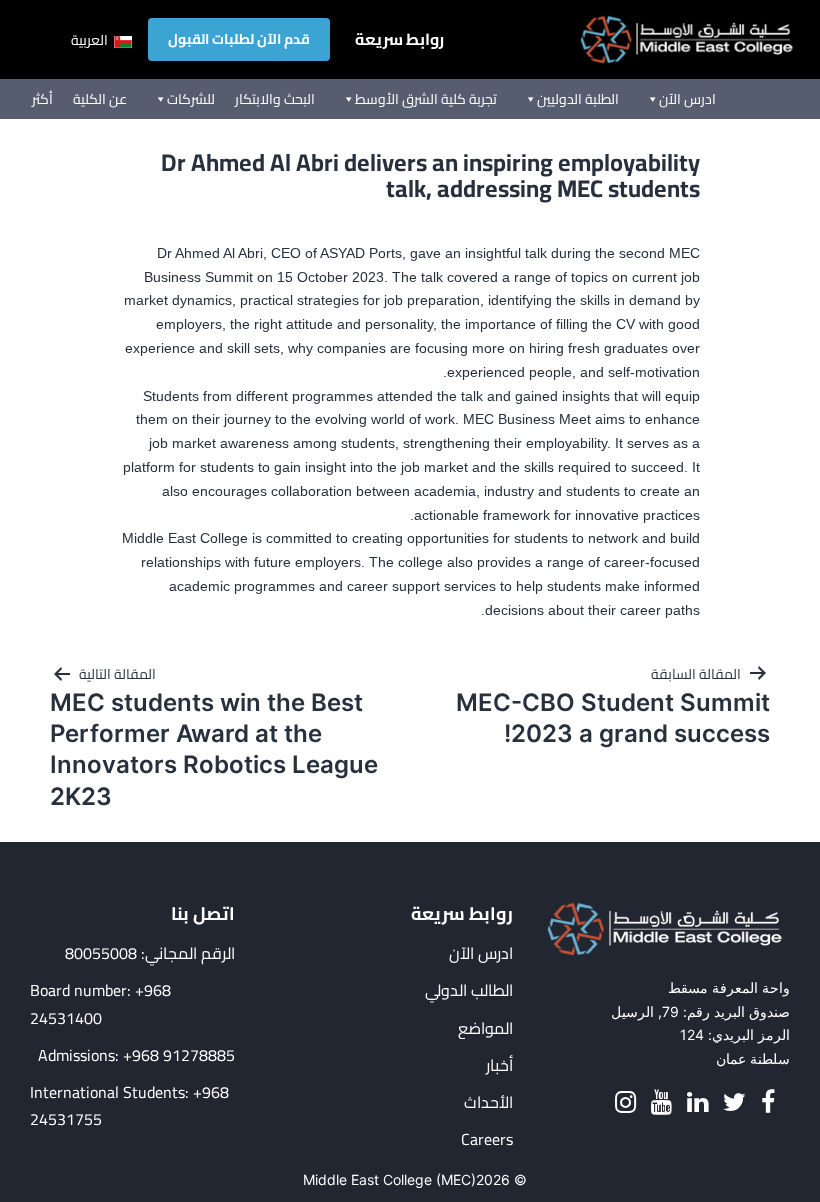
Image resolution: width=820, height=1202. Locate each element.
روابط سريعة (399, 39)
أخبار (499, 1065)
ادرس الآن (687, 99)
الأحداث (488, 1102)
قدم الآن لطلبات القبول (239, 39)
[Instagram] (625, 1102)
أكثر (42, 99)
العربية (91, 40)
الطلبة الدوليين (578, 99)
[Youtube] (661, 1102)
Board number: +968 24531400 (100, 1004)
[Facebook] (768, 1102)
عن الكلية (100, 99)
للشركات (191, 99)
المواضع (485, 1028)
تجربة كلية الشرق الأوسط (426, 99)
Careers (487, 1139)
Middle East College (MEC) (389, 1179)
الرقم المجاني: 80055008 (150, 953)
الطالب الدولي (469, 990)
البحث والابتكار (275, 99)
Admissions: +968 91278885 (136, 1055)
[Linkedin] (697, 1102)
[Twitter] (734, 1102)
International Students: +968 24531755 (129, 1106)
